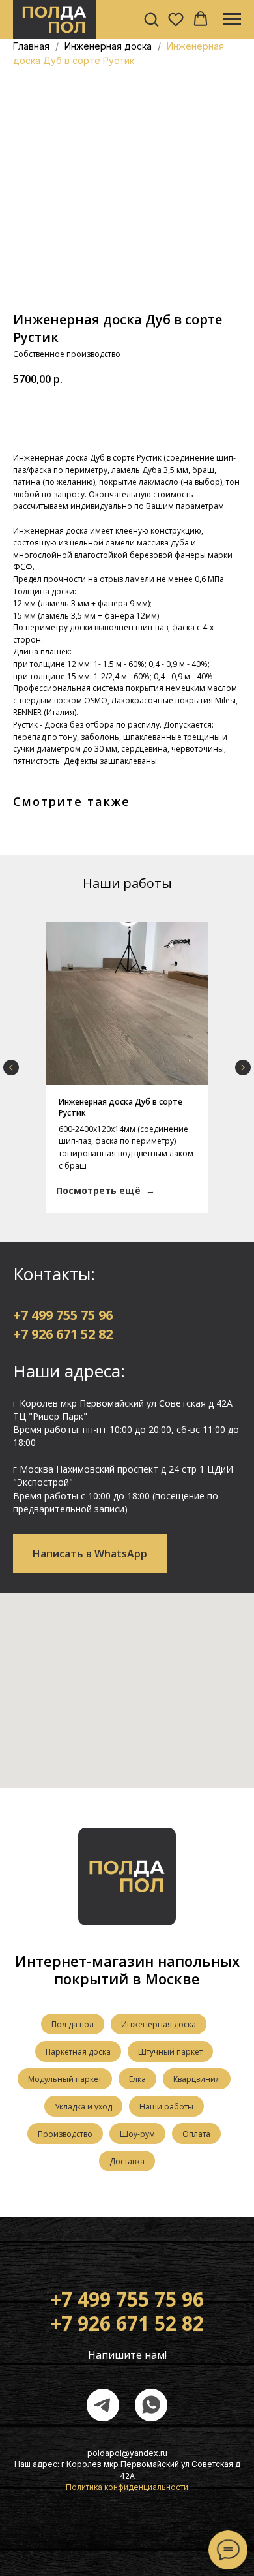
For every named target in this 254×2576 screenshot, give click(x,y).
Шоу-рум (137, 2134)
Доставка (127, 2161)
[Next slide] (243, 1067)
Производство (65, 2134)
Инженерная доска (109, 46)
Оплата (196, 2134)
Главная (31, 46)
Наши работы (166, 2107)
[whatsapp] (151, 2405)
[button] (151, 19)
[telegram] (103, 2405)
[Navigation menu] (232, 20)
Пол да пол (73, 2024)
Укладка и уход (83, 2107)
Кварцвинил (197, 2079)
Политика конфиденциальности (127, 2487)
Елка (137, 2079)
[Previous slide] (11, 1067)
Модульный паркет (65, 2079)
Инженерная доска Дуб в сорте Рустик (120, 1107)
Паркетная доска (78, 2052)
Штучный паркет (170, 2052)
